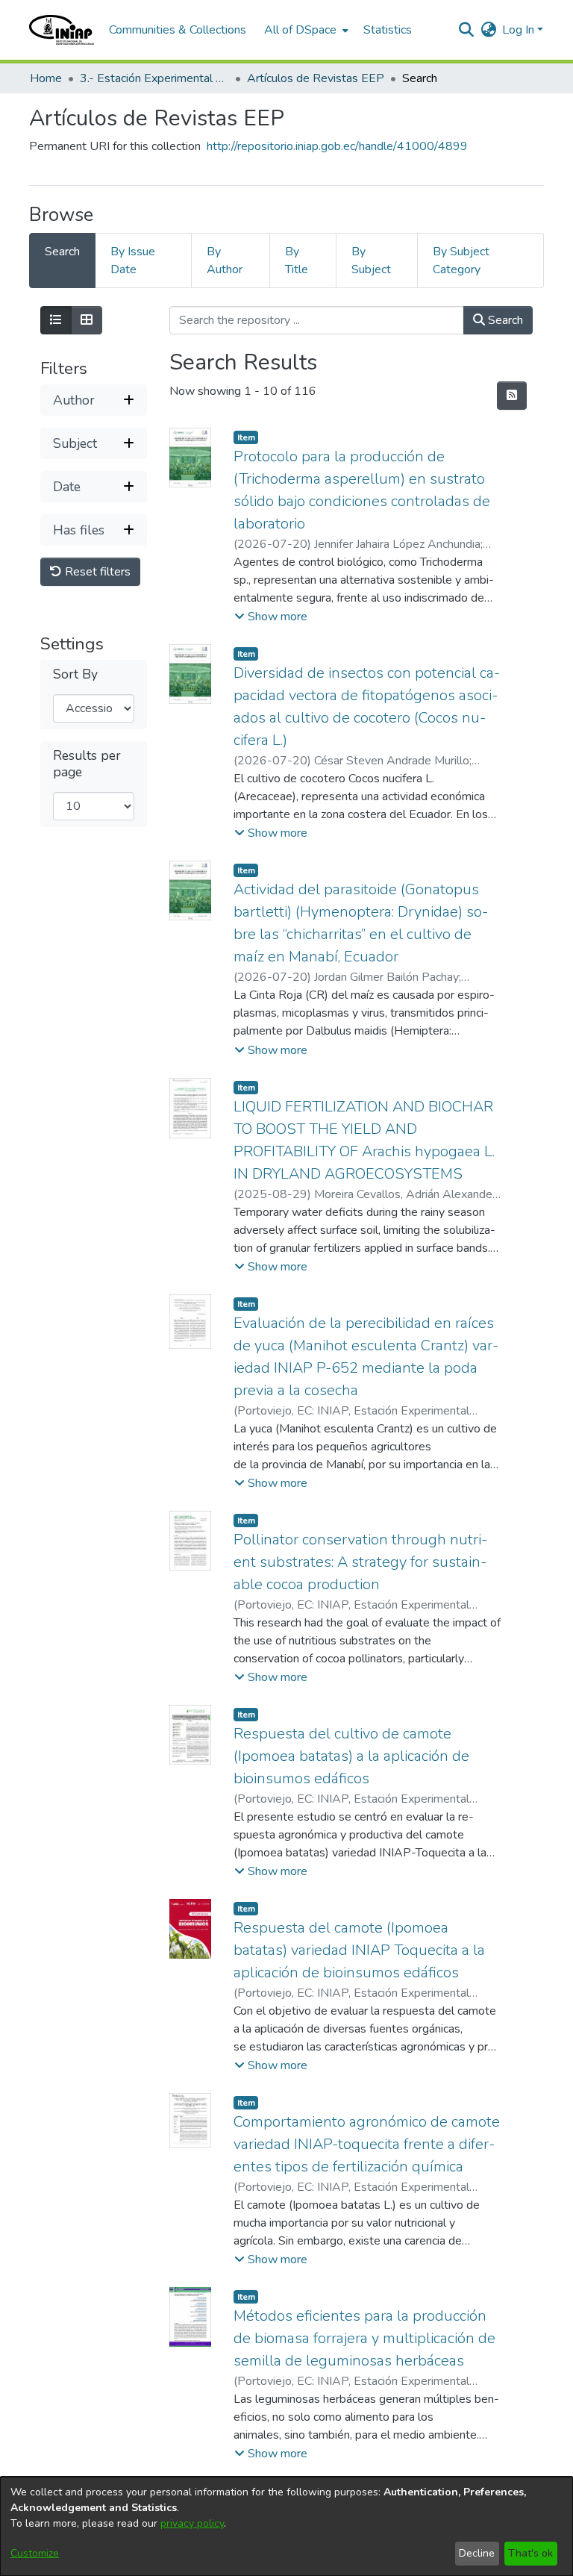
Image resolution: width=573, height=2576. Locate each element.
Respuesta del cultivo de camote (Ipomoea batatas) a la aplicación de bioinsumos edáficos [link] (351, 1756)
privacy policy (192, 2523)
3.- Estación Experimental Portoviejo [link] (154, 78)
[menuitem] (305, 30)
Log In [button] (520, 30)
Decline (477, 2553)
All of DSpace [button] (300, 30)
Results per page (87, 764)
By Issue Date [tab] (133, 261)
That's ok (530, 2553)
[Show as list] (56, 320)
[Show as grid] (87, 320)
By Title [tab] (297, 261)
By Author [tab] (225, 261)
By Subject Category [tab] (461, 261)
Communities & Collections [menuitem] (178, 30)
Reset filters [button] (96, 572)
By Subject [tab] (371, 261)
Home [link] (46, 78)
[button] (62, 30)
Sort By (75, 674)
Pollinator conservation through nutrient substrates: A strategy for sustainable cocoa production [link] (360, 1562)
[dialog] (286, 2526)
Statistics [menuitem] (388, 30)
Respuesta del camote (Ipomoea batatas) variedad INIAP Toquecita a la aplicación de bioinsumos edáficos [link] (359, 1950)
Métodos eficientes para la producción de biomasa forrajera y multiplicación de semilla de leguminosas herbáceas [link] (364, 2338)
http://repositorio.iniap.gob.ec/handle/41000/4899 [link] (337, 146)
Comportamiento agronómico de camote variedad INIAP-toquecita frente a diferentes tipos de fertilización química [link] (367, 2144)
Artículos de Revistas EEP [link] (316, 78)
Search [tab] (62, 252)
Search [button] (504, 320)
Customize (35, 2553)
